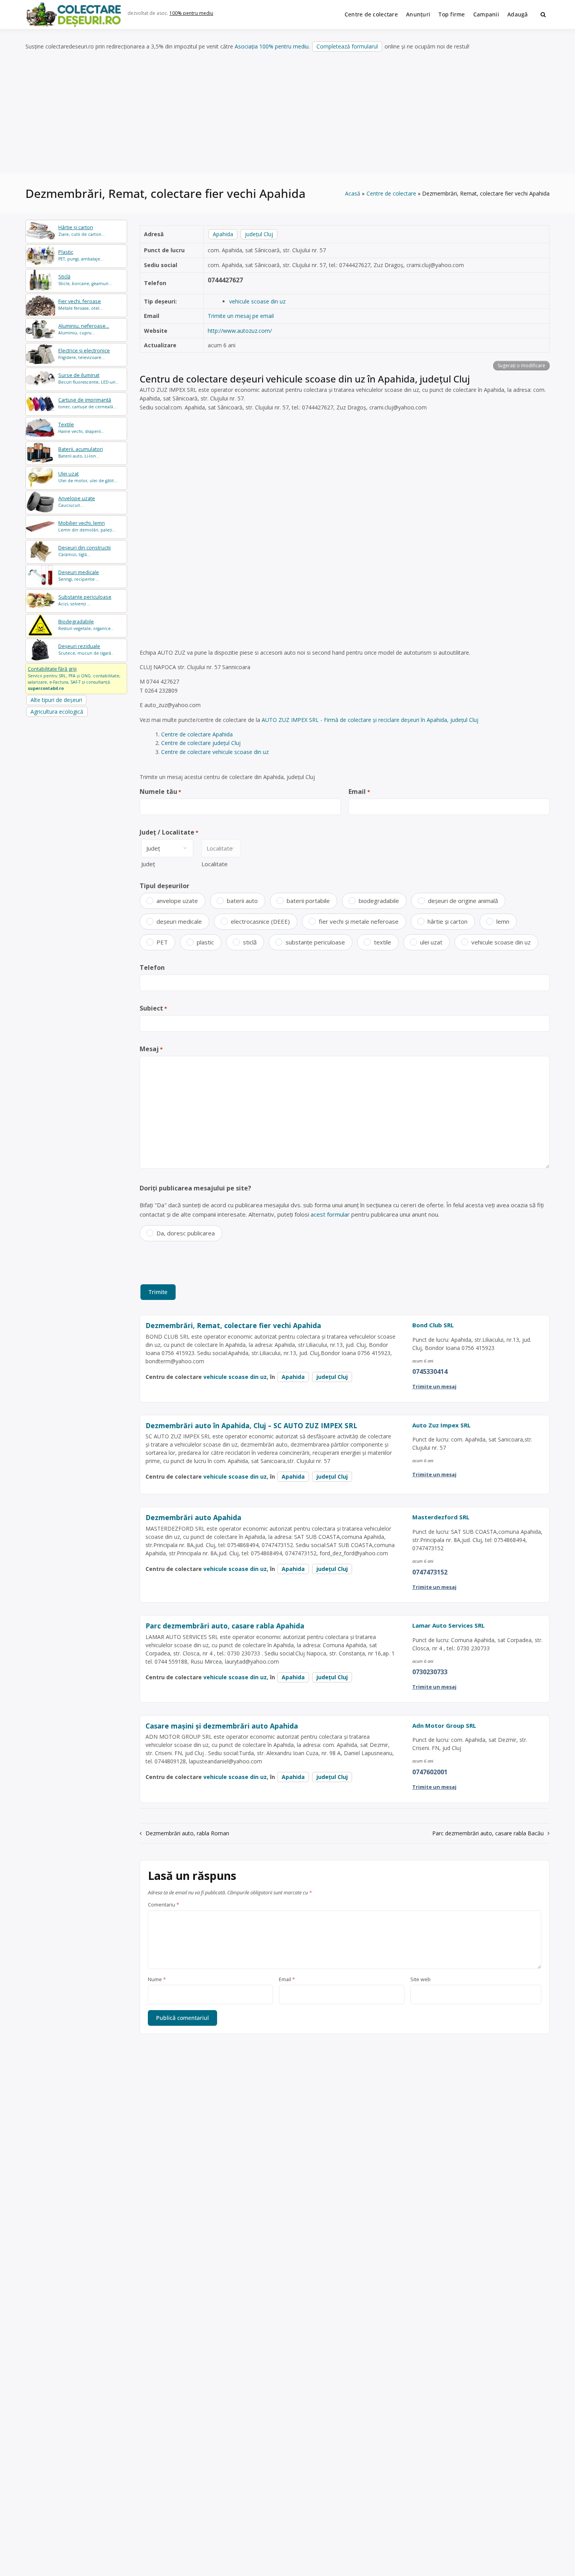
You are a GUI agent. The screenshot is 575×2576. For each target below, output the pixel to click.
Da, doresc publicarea (186, 1233)
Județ (148, 864)
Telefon (152, 968)
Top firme (452, 14)
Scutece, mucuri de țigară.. (86, 649)
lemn (503, 921)
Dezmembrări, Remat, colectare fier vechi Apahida (233, 1325)
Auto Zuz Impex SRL (441, 1425)
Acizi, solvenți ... (85, 600)
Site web (420, 1980)
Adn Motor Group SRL (444, 1725)
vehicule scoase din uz (257, 301)
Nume (157, 1980)
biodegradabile (379, 901)
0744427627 (225, 280)
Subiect (153, 1008)
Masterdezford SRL (441, 1517)
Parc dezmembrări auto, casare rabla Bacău (488, 1833)
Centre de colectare (371, 14)
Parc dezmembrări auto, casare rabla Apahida (225, 1626)
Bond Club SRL (433, 1325)
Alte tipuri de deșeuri (56, 700)
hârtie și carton (447, 921)
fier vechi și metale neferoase (359, 921)
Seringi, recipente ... (79, 575)
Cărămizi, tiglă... (84, 551)
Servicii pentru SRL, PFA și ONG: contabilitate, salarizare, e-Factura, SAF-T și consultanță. (74, 678)
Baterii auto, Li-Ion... (81, 452)
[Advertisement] (287, 113)
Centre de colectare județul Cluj (201, 743)
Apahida (223, 234)
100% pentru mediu (191, 13)
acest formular (330, 1214)
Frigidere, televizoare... (84, 354)
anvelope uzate (177, 901)
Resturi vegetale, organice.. (86, 625)
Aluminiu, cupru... (84, 329)
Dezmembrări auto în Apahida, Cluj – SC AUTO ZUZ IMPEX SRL (251, 1425)
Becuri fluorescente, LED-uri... (89, 378)
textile (383, 942)
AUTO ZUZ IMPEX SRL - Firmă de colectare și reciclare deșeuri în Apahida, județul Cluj (370, 720)
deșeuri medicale (179, 921)
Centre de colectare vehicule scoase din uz (215, 752)
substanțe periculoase (315, 942)
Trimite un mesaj (434, 1386)
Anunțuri (418, 14)
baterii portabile (308, 901)
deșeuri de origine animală (463, 901)
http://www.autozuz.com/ (240, 331)
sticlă (250, 942)
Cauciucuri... (77, 502)
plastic (205, 942)
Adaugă (518, 14)
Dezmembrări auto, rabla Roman (187, 1833)
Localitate (215, 864)
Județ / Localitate (169, 832)
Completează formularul (347, 46)
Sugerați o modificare (521, 365)
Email (359, 792)
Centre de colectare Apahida (197, 734)
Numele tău (160, 792)
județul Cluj (259, 234)
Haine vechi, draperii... (81, 428)
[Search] (543, 14)
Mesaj (151, 1049)
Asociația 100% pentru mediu (272, 46)
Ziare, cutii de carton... (82, 231)
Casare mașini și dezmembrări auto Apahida (222, 1726)
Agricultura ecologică (57, 712)
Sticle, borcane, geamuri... (85, 280)
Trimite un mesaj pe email (241, 316)
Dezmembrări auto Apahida (193, 1517)
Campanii (486, 14)
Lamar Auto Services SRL (448, 1625)
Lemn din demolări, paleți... (87, 526)
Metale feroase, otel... (81, 304)
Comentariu (164, 1905)
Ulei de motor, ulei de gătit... (88, 477)
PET (162, 942)
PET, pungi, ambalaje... (81, 255)
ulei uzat (431, 942)
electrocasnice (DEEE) (260, 921)
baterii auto (242, 901)
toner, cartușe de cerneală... (87, 403)
